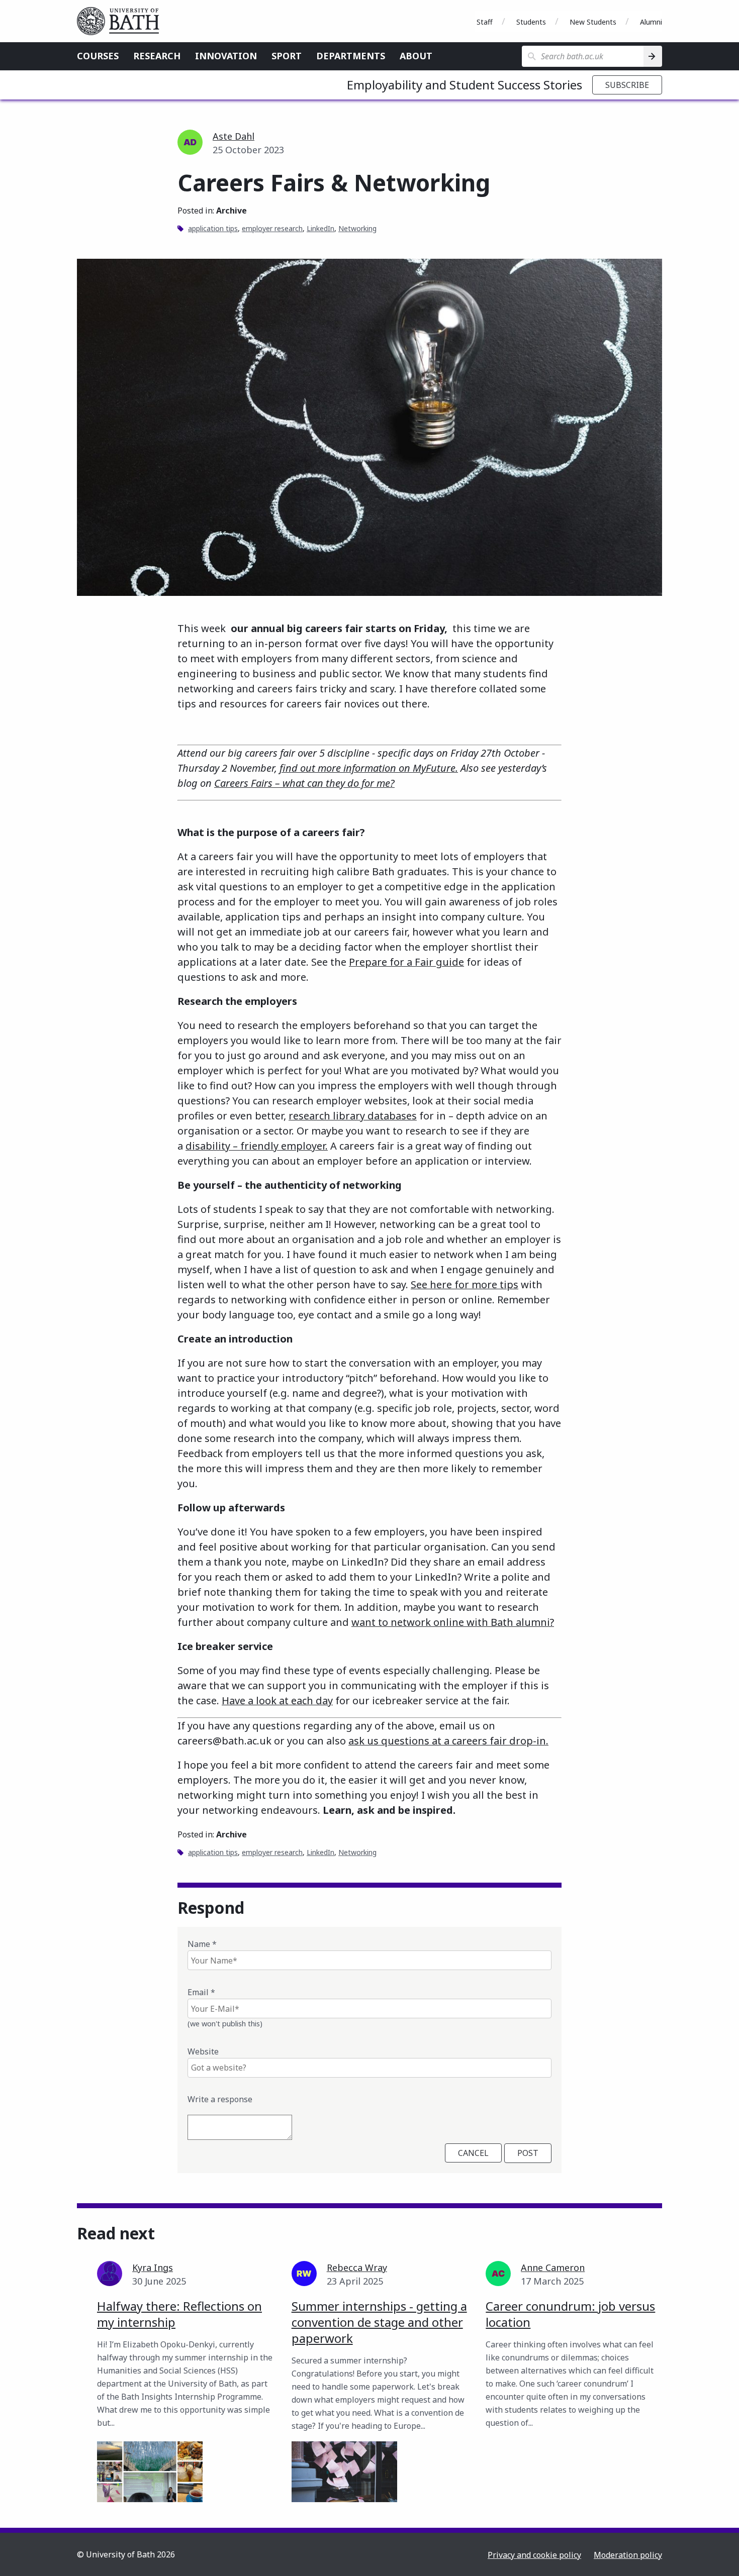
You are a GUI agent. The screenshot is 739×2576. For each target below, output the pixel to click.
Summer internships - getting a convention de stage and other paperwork (379, 2322)
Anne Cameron (553, 2268)
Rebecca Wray (357, 2268)
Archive (232, 211)
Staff (485, 22)
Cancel (473, 2153)
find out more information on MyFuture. (369, 768)
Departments (351, 56)
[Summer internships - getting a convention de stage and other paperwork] (344, 2472)
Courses (98, 56)
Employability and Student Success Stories (465, 85)
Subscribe (627, 85)
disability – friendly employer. (257, 1146)
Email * (201, 1992)
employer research (272, 228)
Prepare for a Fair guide (406, 962)
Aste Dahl (234, 136)
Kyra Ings (153, 2268)
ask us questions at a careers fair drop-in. (448, 1741)
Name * (202, 1944)
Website (203, 2051)
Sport (287, 56)
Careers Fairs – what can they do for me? (304, 783)
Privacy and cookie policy (534, 2555)
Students (531, 22)
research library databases (353, 1116)
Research (157, 56)
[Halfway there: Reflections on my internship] (150, 2472)
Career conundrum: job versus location (570, 2314)
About (416, 56)
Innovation (226, 56)
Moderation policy (628, 2555)
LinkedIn (320, 228)
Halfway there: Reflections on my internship (179, 2314)
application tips (213, 228)
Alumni (651, 22)
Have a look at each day (277, 1701)
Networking (357, 228)
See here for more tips (465, 1284)
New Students (593, 22)
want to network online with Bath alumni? (453, 1622)
